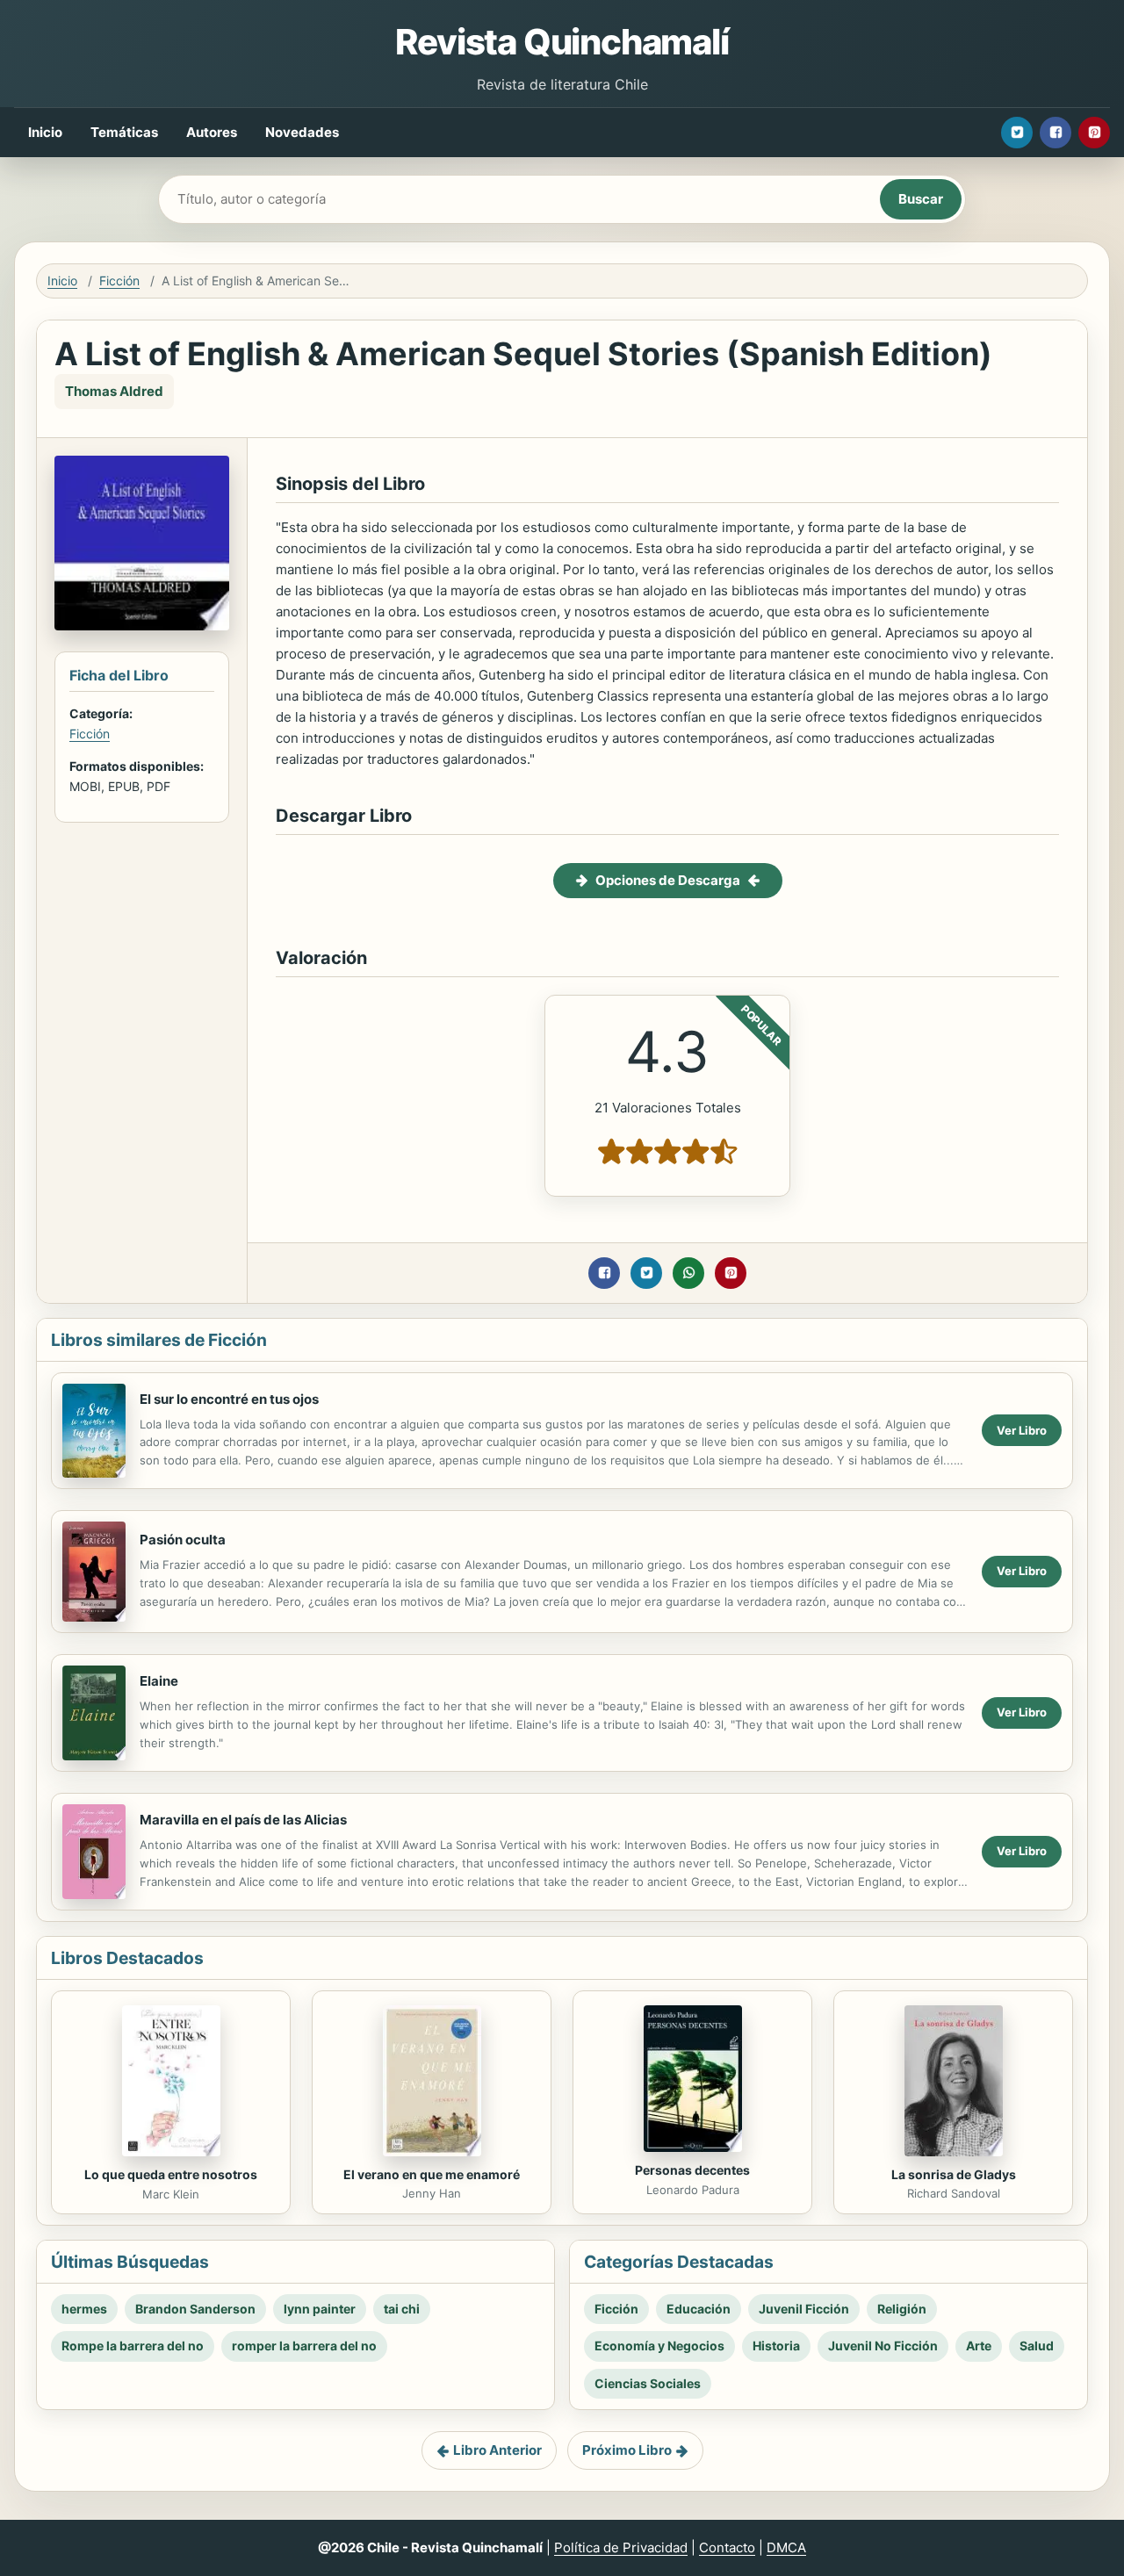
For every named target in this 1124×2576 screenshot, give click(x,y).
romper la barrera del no (304, 2346)
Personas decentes (692, 2170)
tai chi (402, 2309)
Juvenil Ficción (804, 2309)
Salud (1037, 2346)
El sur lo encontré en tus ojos (229, 1399)
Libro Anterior (497, 2450)
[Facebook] (1056, 133)
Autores (212, 132)
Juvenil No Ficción (883, 2346)
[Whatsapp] (688, 1273)
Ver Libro (1022, 1430)
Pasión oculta (183, 1540)
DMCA (786, 2547)
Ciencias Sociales (648, 2383)
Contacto (727, 2547)
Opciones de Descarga (668, 880)
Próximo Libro (627, 2450)
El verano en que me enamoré (432, 2174)
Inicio (45, 132)
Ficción (119, 281)
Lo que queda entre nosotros (171, 2174)
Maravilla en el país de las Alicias (243, 1820)
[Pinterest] (1094, 133)
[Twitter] (1017, 133)
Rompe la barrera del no (133, 2346)
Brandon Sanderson (195, 2309)
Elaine (159, 1681)
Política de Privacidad (621, 2547)
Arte (979, 2346)
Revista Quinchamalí (562, 42)
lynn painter (320, 2309)
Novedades (302, 132)
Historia (776, 2346)
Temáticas (124, 132)
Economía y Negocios (659, 2346)
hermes (84, 2309)
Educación (699, 2309)
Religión (902, 2309)
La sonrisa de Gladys (954, 2174)
